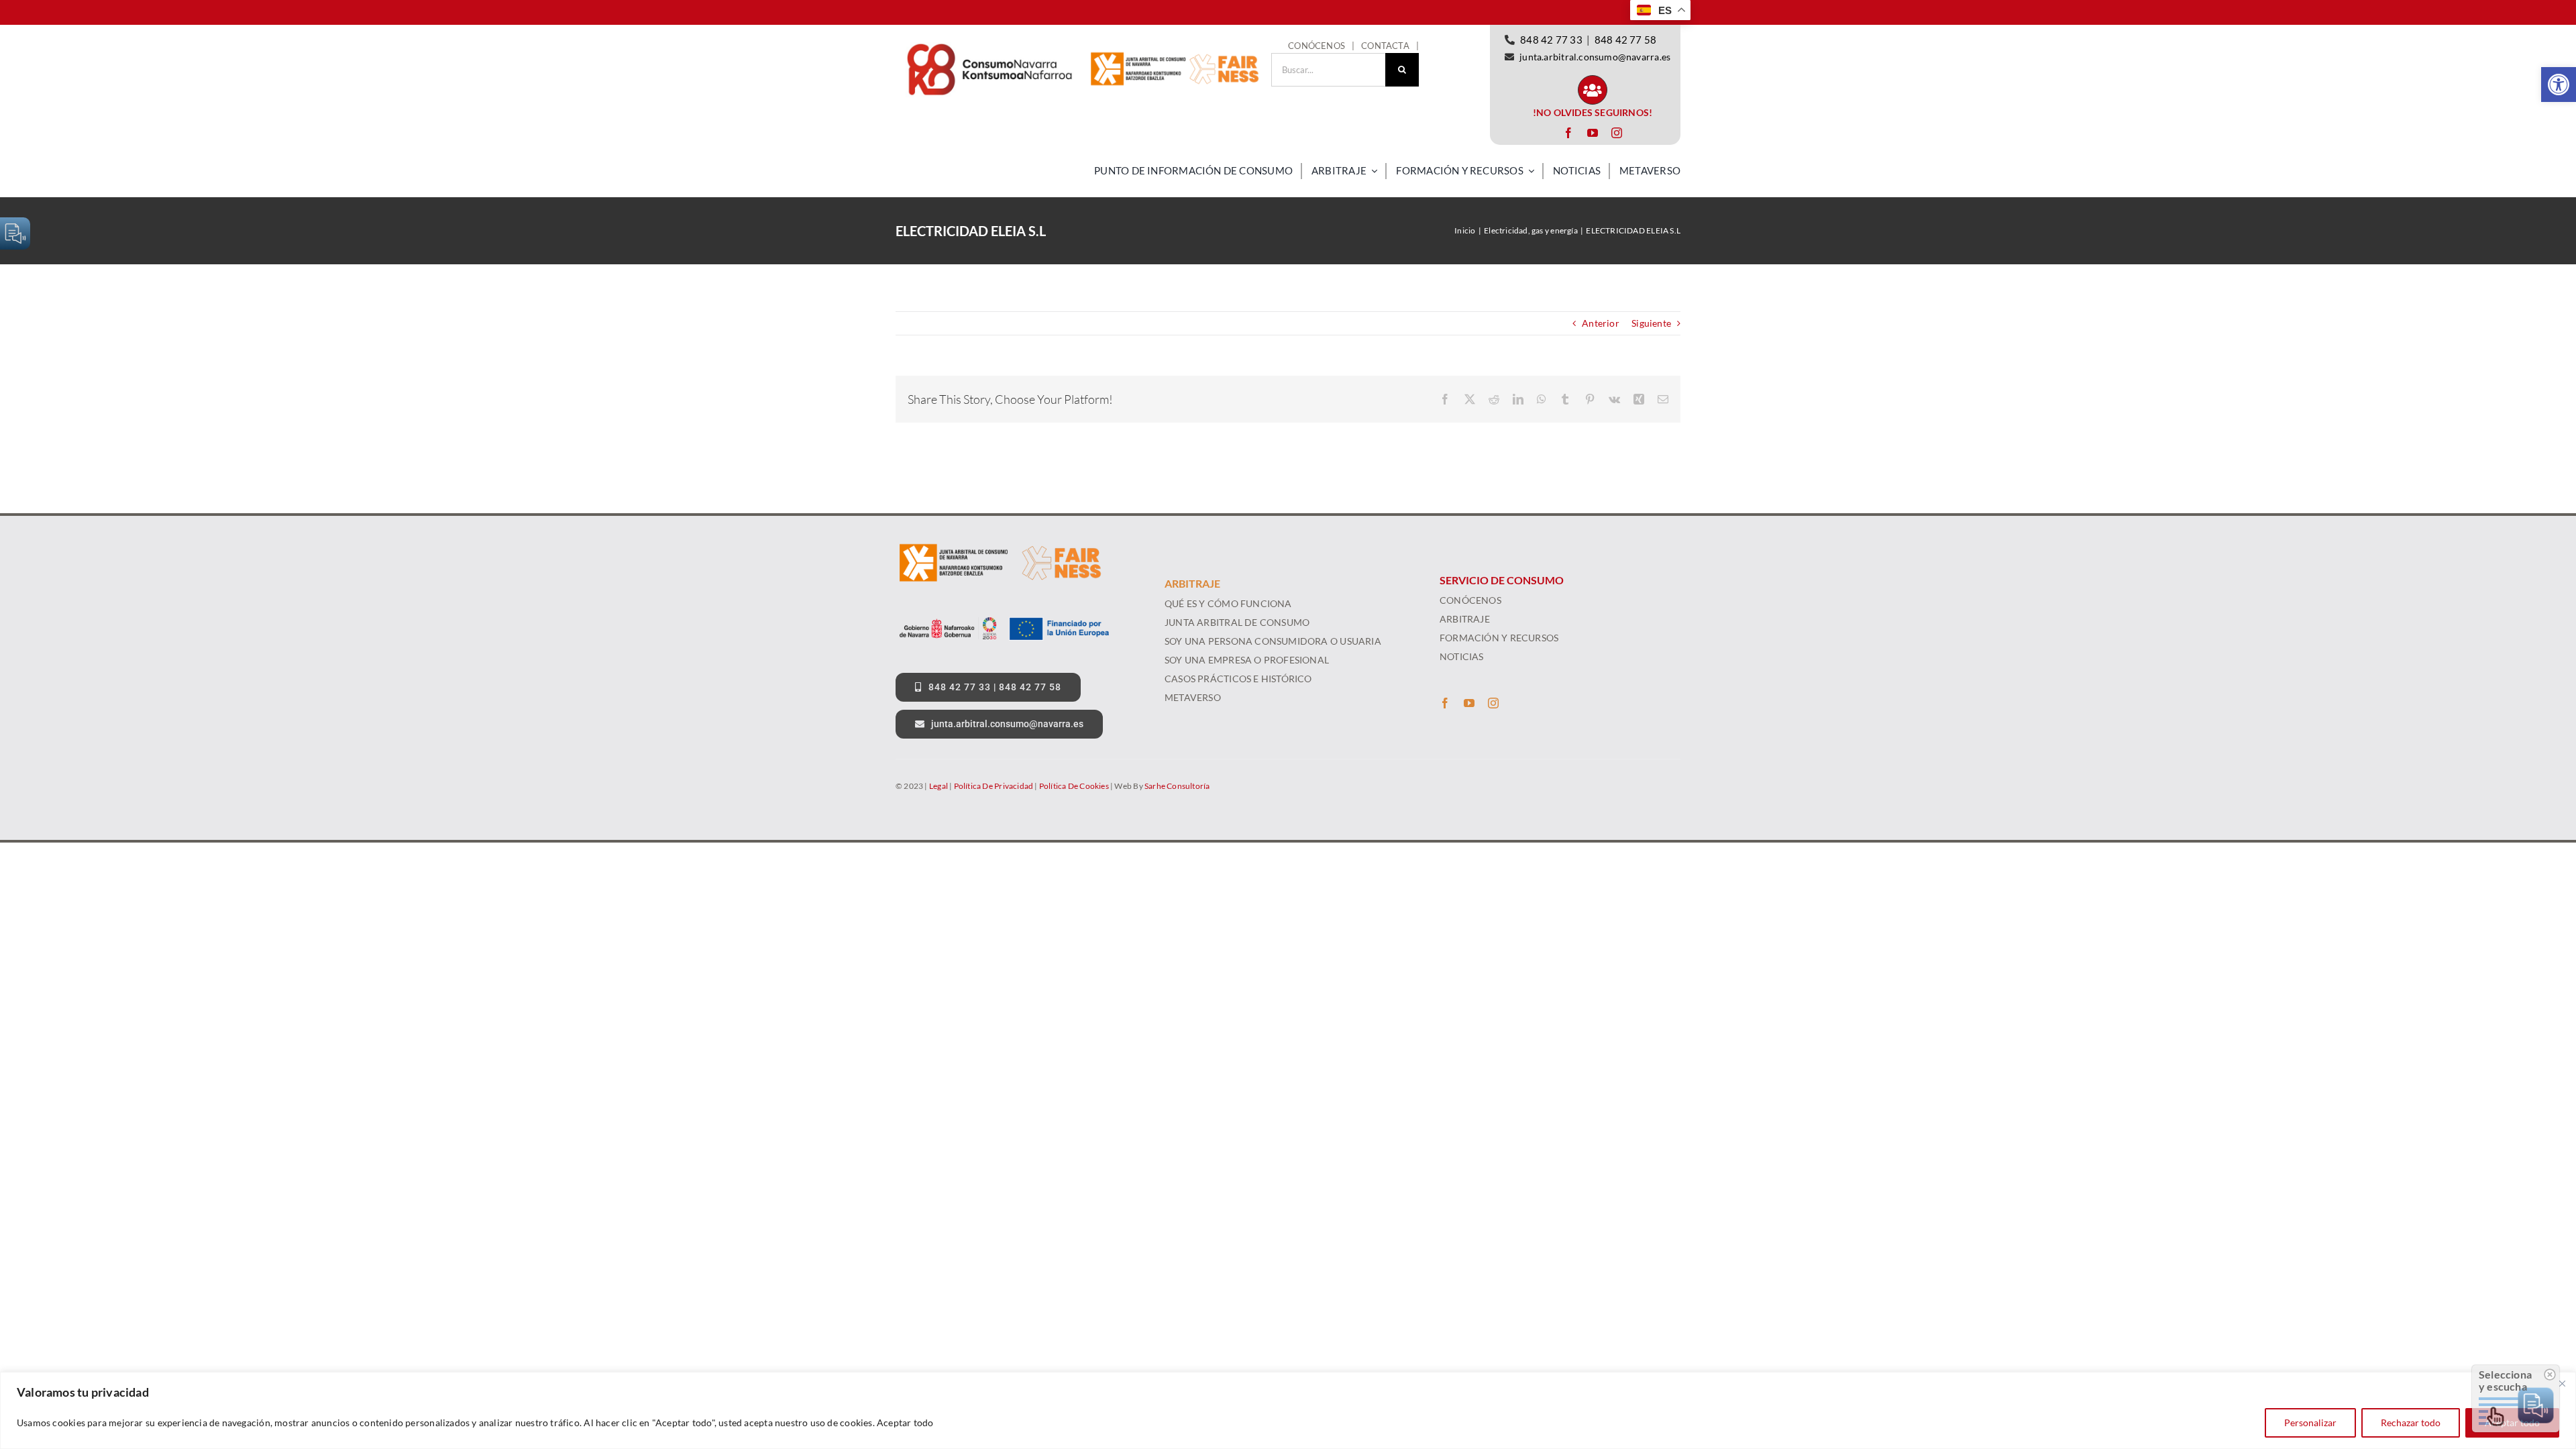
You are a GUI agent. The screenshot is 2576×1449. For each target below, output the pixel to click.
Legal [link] (938, 786)
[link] (2559, 85)
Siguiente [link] (1651, 323)
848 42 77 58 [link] (1626, 40)
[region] (1288, 1410)
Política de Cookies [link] (1074, 786)
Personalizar (2310, 1423)
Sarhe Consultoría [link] (1177, 786)
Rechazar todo (2411, 1423)
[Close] (2562, 1383)
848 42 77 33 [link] (1551, 40)
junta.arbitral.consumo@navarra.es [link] (1595, 57)
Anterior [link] (1601, 323)
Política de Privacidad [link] (994, 786)
